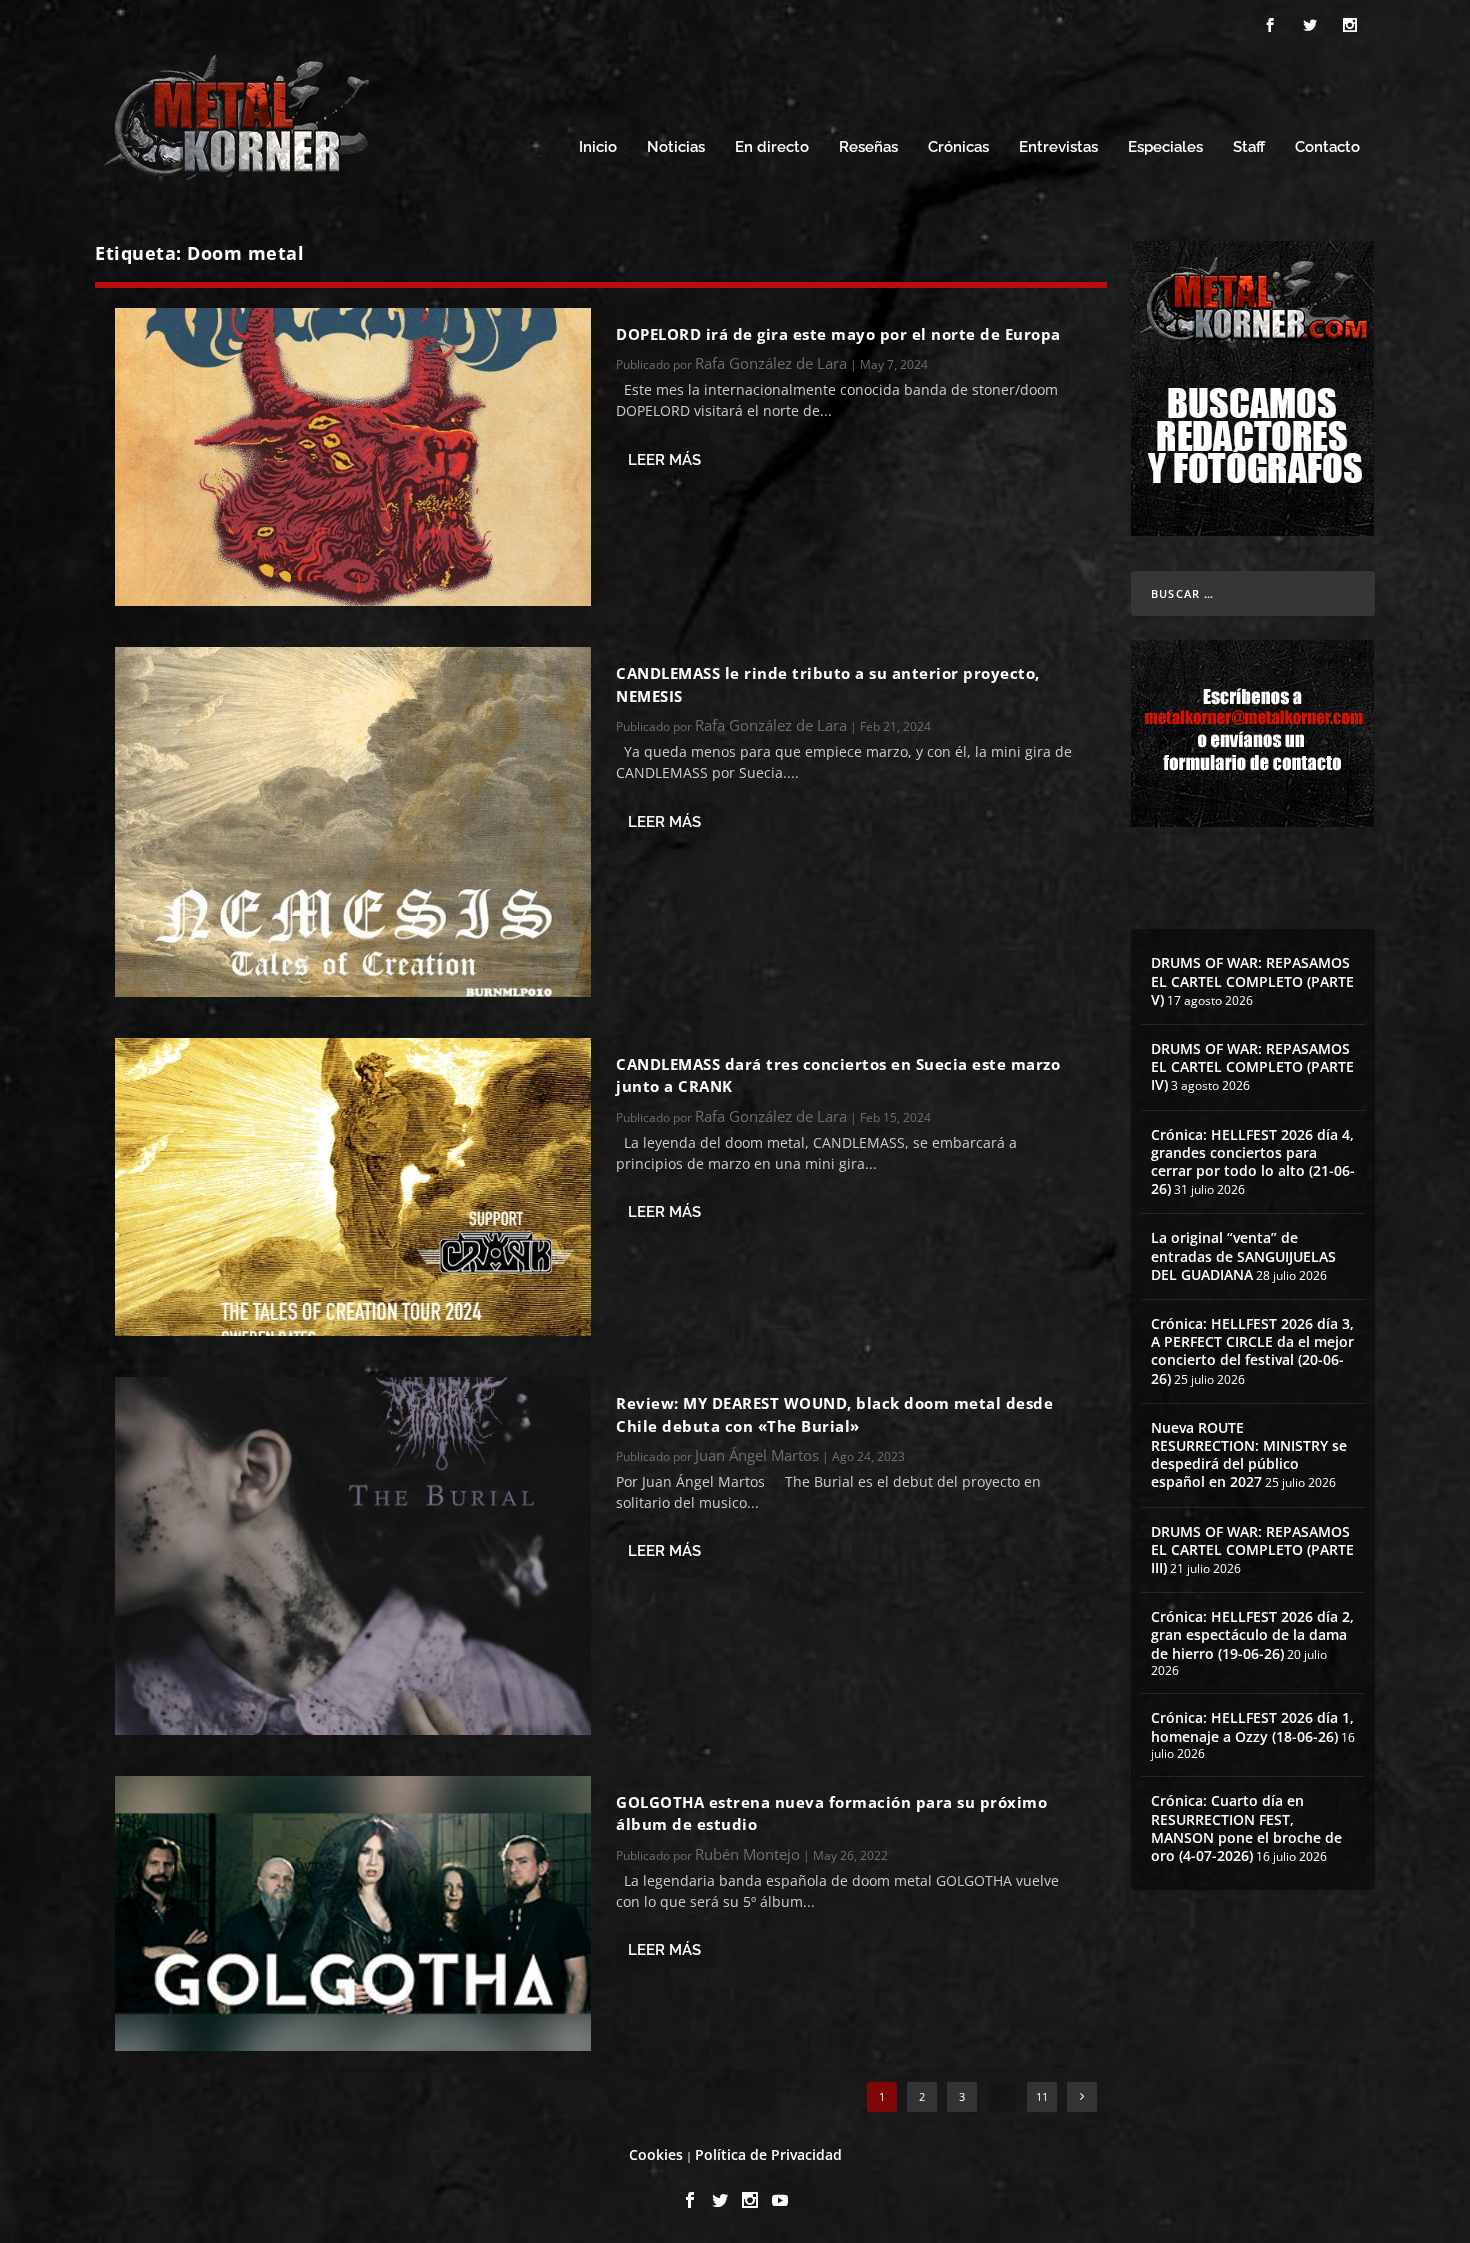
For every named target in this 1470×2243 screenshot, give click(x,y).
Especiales (1165, 147)
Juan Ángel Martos (757, 1455)
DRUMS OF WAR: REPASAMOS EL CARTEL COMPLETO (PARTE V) (1252, 980)
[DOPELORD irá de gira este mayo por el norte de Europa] (353, 457)
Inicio (598, 147)
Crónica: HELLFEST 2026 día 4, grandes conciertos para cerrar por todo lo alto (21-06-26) (1253, 1162)
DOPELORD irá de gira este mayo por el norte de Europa (838, 334)
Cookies (656, 2154)
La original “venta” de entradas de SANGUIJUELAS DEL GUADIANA (1243, 1255)
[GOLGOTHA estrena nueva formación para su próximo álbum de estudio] (353, 1913)
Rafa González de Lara (771, 363)
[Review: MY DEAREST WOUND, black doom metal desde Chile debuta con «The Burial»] (353, 1556)
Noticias (676, 147)
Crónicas (958, 147)
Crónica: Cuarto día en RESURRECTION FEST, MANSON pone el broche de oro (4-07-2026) (1246, 1828)
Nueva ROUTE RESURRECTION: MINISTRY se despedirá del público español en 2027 (1249, 1455)
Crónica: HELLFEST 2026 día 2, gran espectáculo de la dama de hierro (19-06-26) (1252, 1634)
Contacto (1327, 147)
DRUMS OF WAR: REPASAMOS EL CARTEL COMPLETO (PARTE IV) (1252, 1066)
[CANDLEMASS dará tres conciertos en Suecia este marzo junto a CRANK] (353, 1187)
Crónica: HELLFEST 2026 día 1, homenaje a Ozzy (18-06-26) (1252, 1726)
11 (1042, 2096)
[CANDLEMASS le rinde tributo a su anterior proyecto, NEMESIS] (353, 822)
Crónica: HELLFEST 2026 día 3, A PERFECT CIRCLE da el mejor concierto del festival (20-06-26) (1252, 1351)
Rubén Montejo (747, 1854)
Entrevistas (1058, 147)
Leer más (664, 460)
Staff (1249, 147)
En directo (772, 147)
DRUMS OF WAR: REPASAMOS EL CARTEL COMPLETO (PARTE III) (1252, 1549)
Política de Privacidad (768, 2154)
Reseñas (868, 147)
